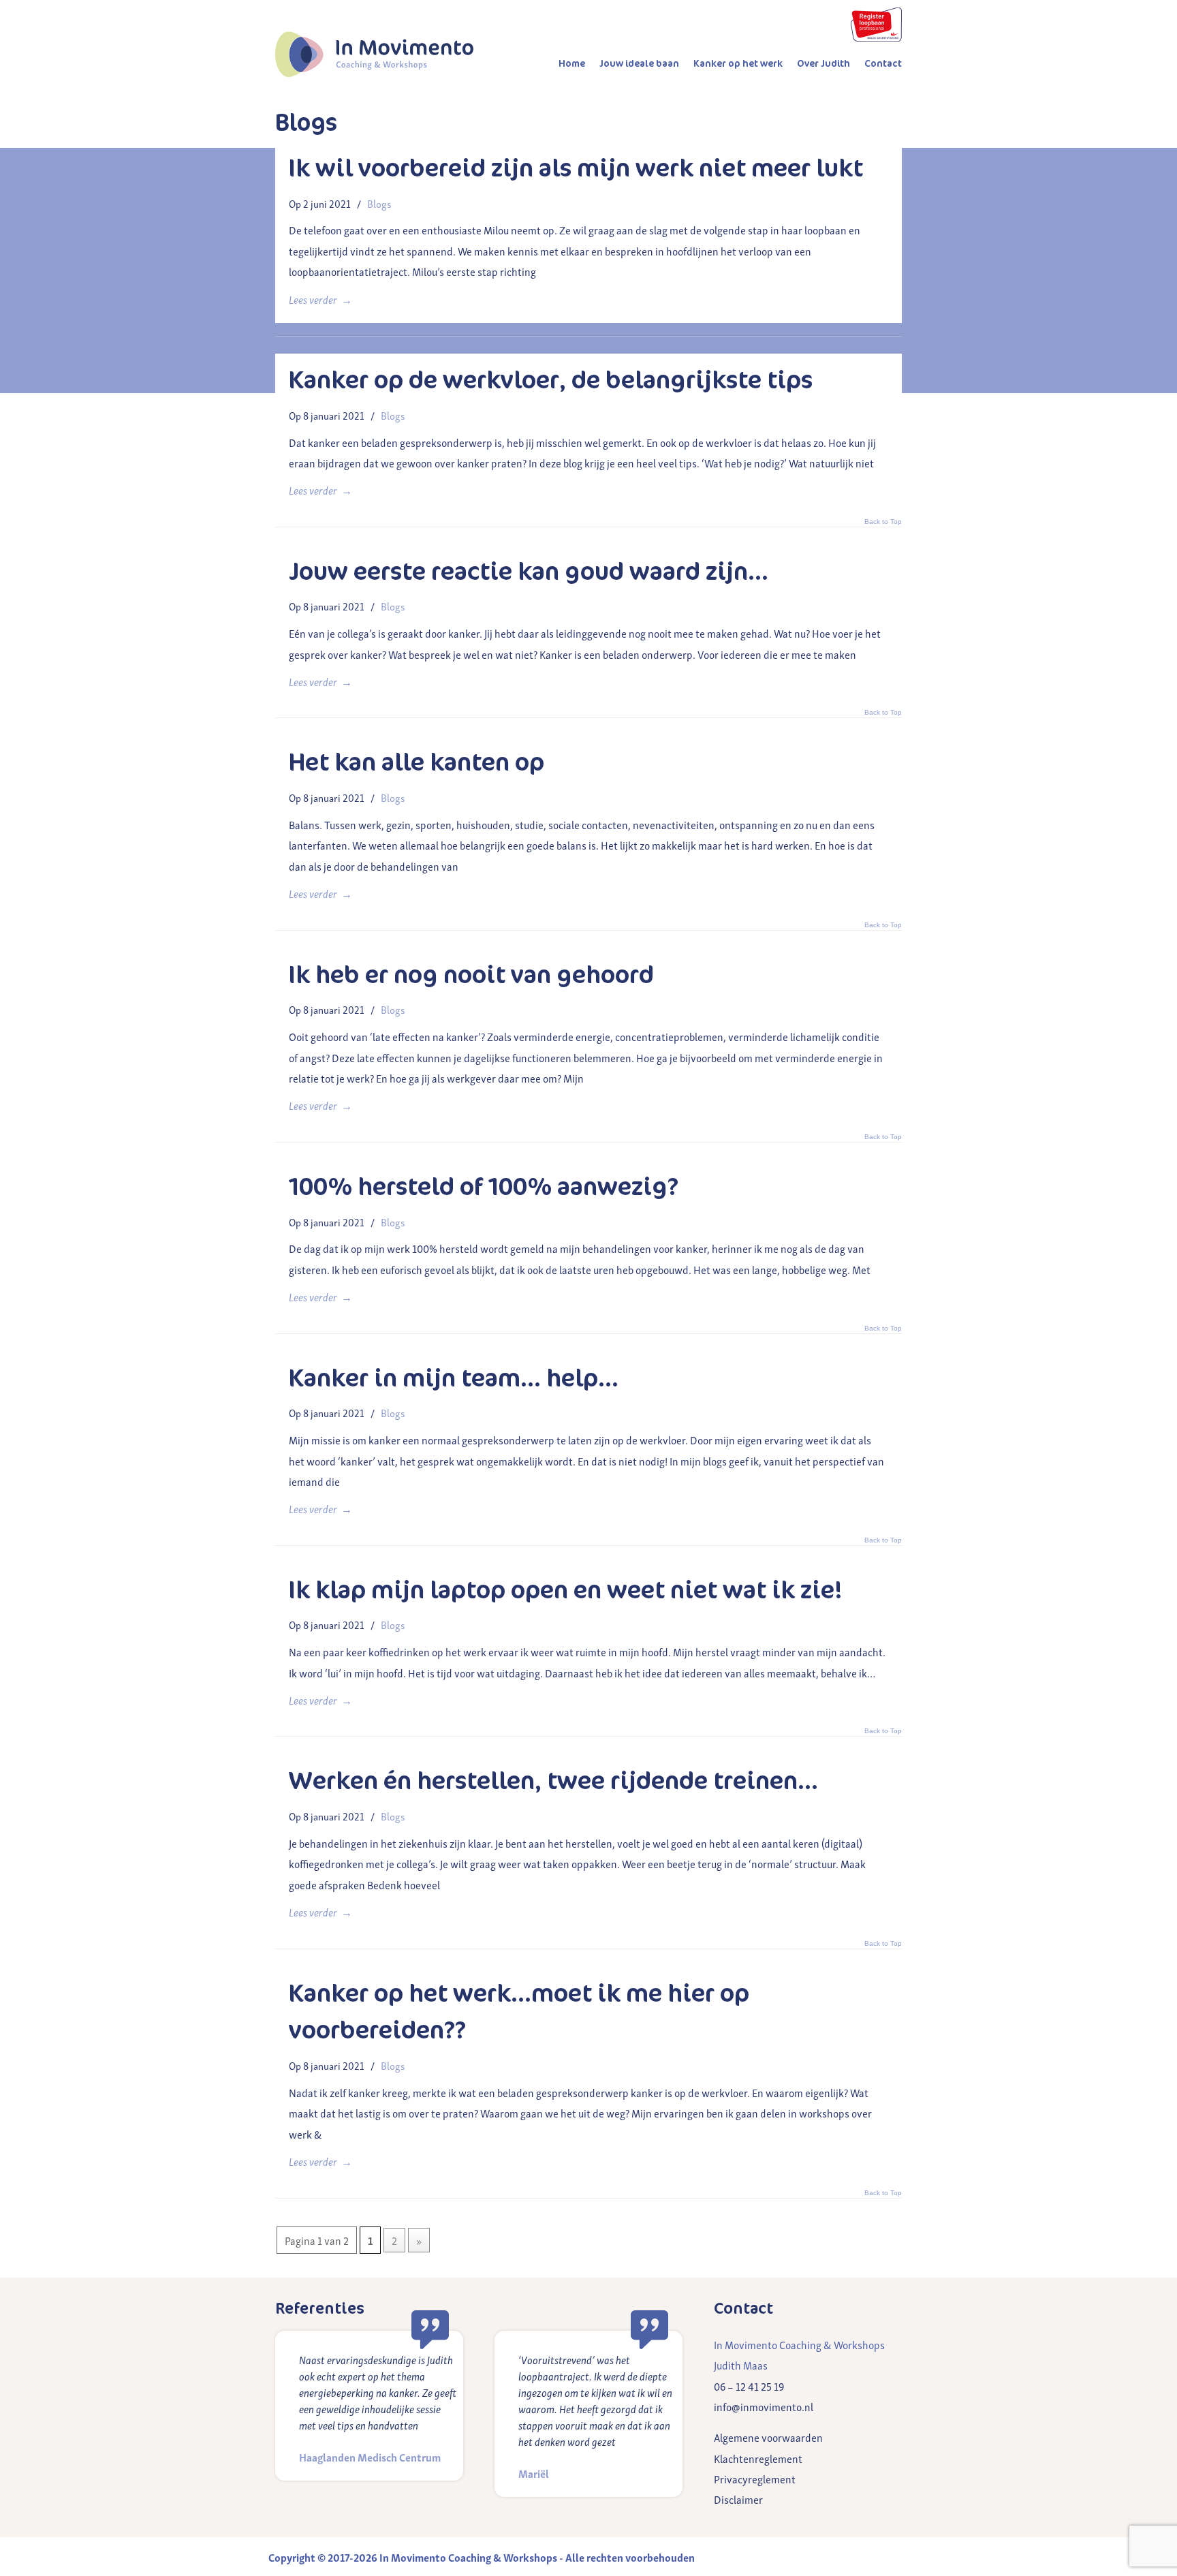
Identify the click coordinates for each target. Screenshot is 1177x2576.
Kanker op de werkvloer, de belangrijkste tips (551, 380)
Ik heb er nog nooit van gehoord (471, 975)
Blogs (379, 203)
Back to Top (883, 330)
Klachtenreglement (758, 2458)
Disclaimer (738, 2499)
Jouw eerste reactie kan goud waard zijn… (529, 572)
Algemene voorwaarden (768, 2437)
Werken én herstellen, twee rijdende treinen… (553, 1781)
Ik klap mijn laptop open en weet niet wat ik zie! (566, 1590)
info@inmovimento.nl (764, 2406)
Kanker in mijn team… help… (454, 1378)
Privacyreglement (755, 2479)
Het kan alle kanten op (417, 762)
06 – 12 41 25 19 (749, 2386)
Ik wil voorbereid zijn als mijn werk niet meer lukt (576, 168)
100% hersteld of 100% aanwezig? (484, 1187)
